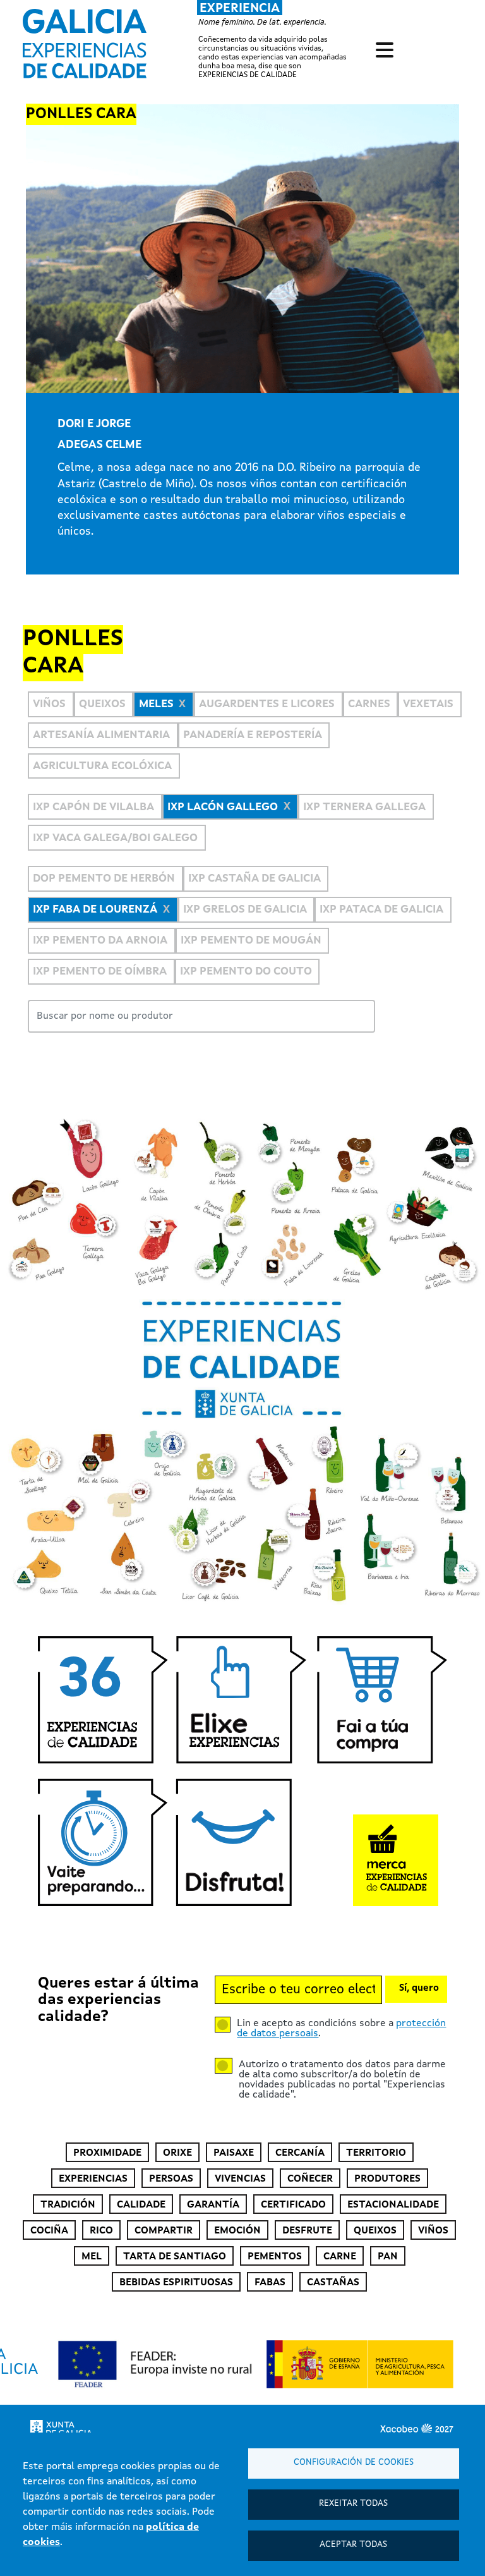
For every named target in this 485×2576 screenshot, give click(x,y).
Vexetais (428, 704)
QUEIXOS (375, 2231)
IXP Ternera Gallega (364, 807)
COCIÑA (49, 2231)
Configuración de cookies (354, 2463)
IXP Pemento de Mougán (251, 941)
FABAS (270, 2283)
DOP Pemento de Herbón (104, 879)
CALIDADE (141, 2205)
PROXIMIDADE (107, 2153)
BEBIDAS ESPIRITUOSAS (176, 2283)
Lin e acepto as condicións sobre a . (341, 2029)
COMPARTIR (164, 2231)
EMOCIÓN (237, 2231)
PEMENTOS (275, 2257)
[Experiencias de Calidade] (85, 39)
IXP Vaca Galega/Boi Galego (115, 838)
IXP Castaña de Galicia (254, 879)
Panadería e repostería (253, 735)
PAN (388, 2257)
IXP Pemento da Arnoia (100, 941)
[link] (195, 40)
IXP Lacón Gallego (223, 807)
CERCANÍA (300, 2153)
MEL (92, 2257)
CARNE (340, 2257)
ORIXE (177, 2153)
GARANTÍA (213, 2205)
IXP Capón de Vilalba (93, 807)
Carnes (369, 704)
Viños (49, 704)
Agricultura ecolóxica (102, 766)
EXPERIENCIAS (93, 2179)
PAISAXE (234, 2153)
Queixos (102, 704)
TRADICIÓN (68, 2205)
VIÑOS (433, 2231)
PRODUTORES (387, 2179)
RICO (101, 2231)
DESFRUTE (307, 2231)
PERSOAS (171, 2179)
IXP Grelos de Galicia (245, 910)
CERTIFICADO (293, 2205)
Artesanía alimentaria (101, 735)
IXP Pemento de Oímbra (100, 972)
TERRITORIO (376, 2153)
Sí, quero (419, 1989)
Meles (156, 704)
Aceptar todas (353, 2545)
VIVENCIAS (240, 2179)
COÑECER (310, 2179)
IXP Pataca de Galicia (381, 910)
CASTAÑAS (333, 2283)
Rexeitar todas (353, 2504)
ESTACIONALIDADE (393, 2205)
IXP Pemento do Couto (246, 972)
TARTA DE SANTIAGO (175, 2257)
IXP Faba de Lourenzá (95, 910)
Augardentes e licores (267, 704)
